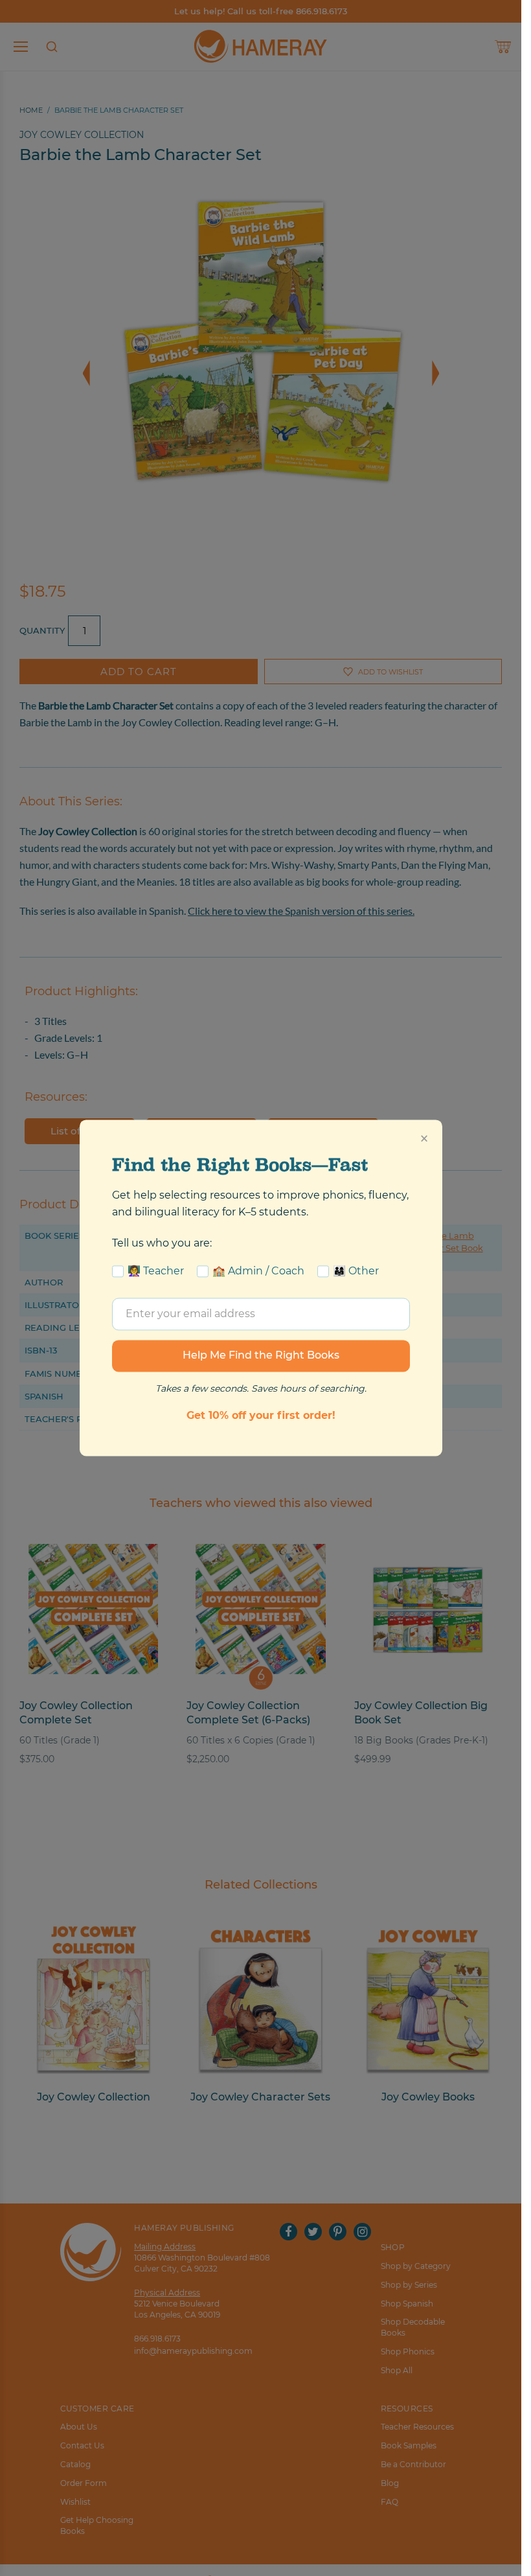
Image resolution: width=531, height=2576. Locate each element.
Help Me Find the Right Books (261, 1356)
